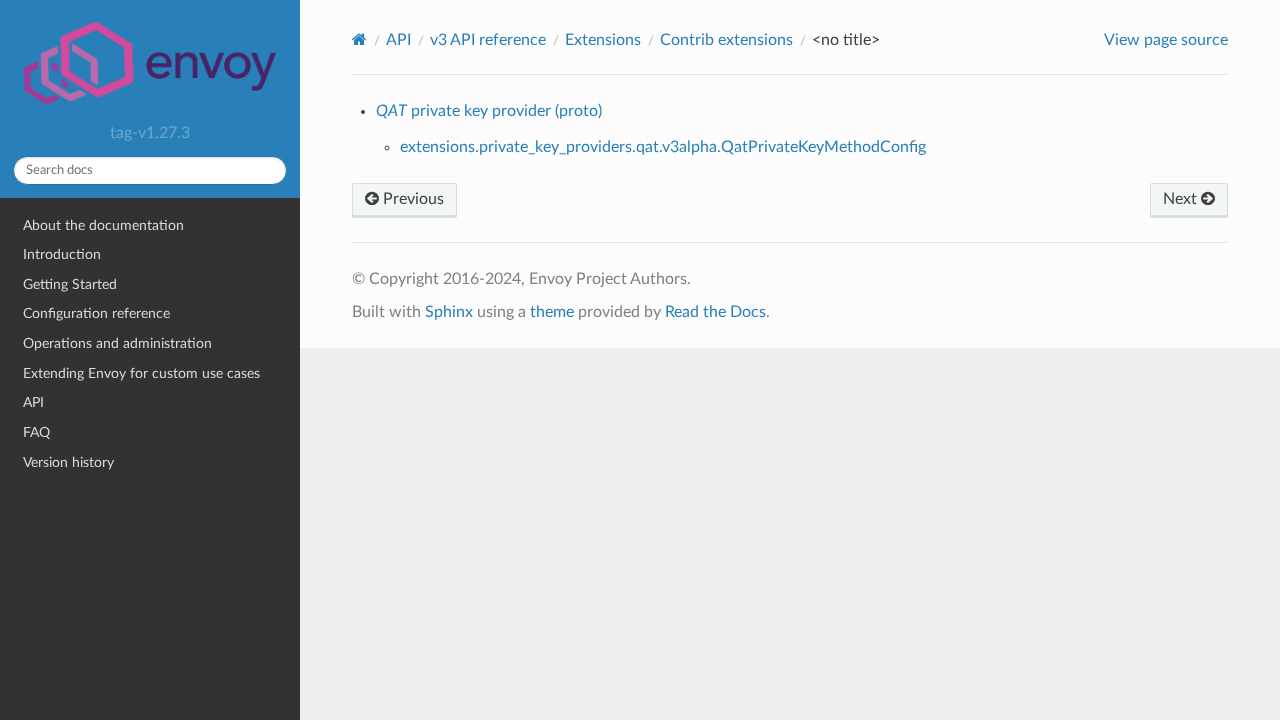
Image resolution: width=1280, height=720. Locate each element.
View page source (1166, 40)
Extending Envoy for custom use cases (141, 373)
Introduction (62, 254)
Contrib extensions (726, 40)
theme (552, 312)
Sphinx (449, 312)
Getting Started (70, 284)
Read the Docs (715, 312)
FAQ (36, 432)
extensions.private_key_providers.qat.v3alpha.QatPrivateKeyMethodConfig (663, 147)
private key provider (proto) (489, 111)
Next (1182, 199)
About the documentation (103, 225)
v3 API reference (488, 40)
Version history (68, 462)
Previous (411, 199)
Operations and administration (117, 343)
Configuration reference (96, 313)
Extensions (603, 40)
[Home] (359, 39)
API (33, 402)
